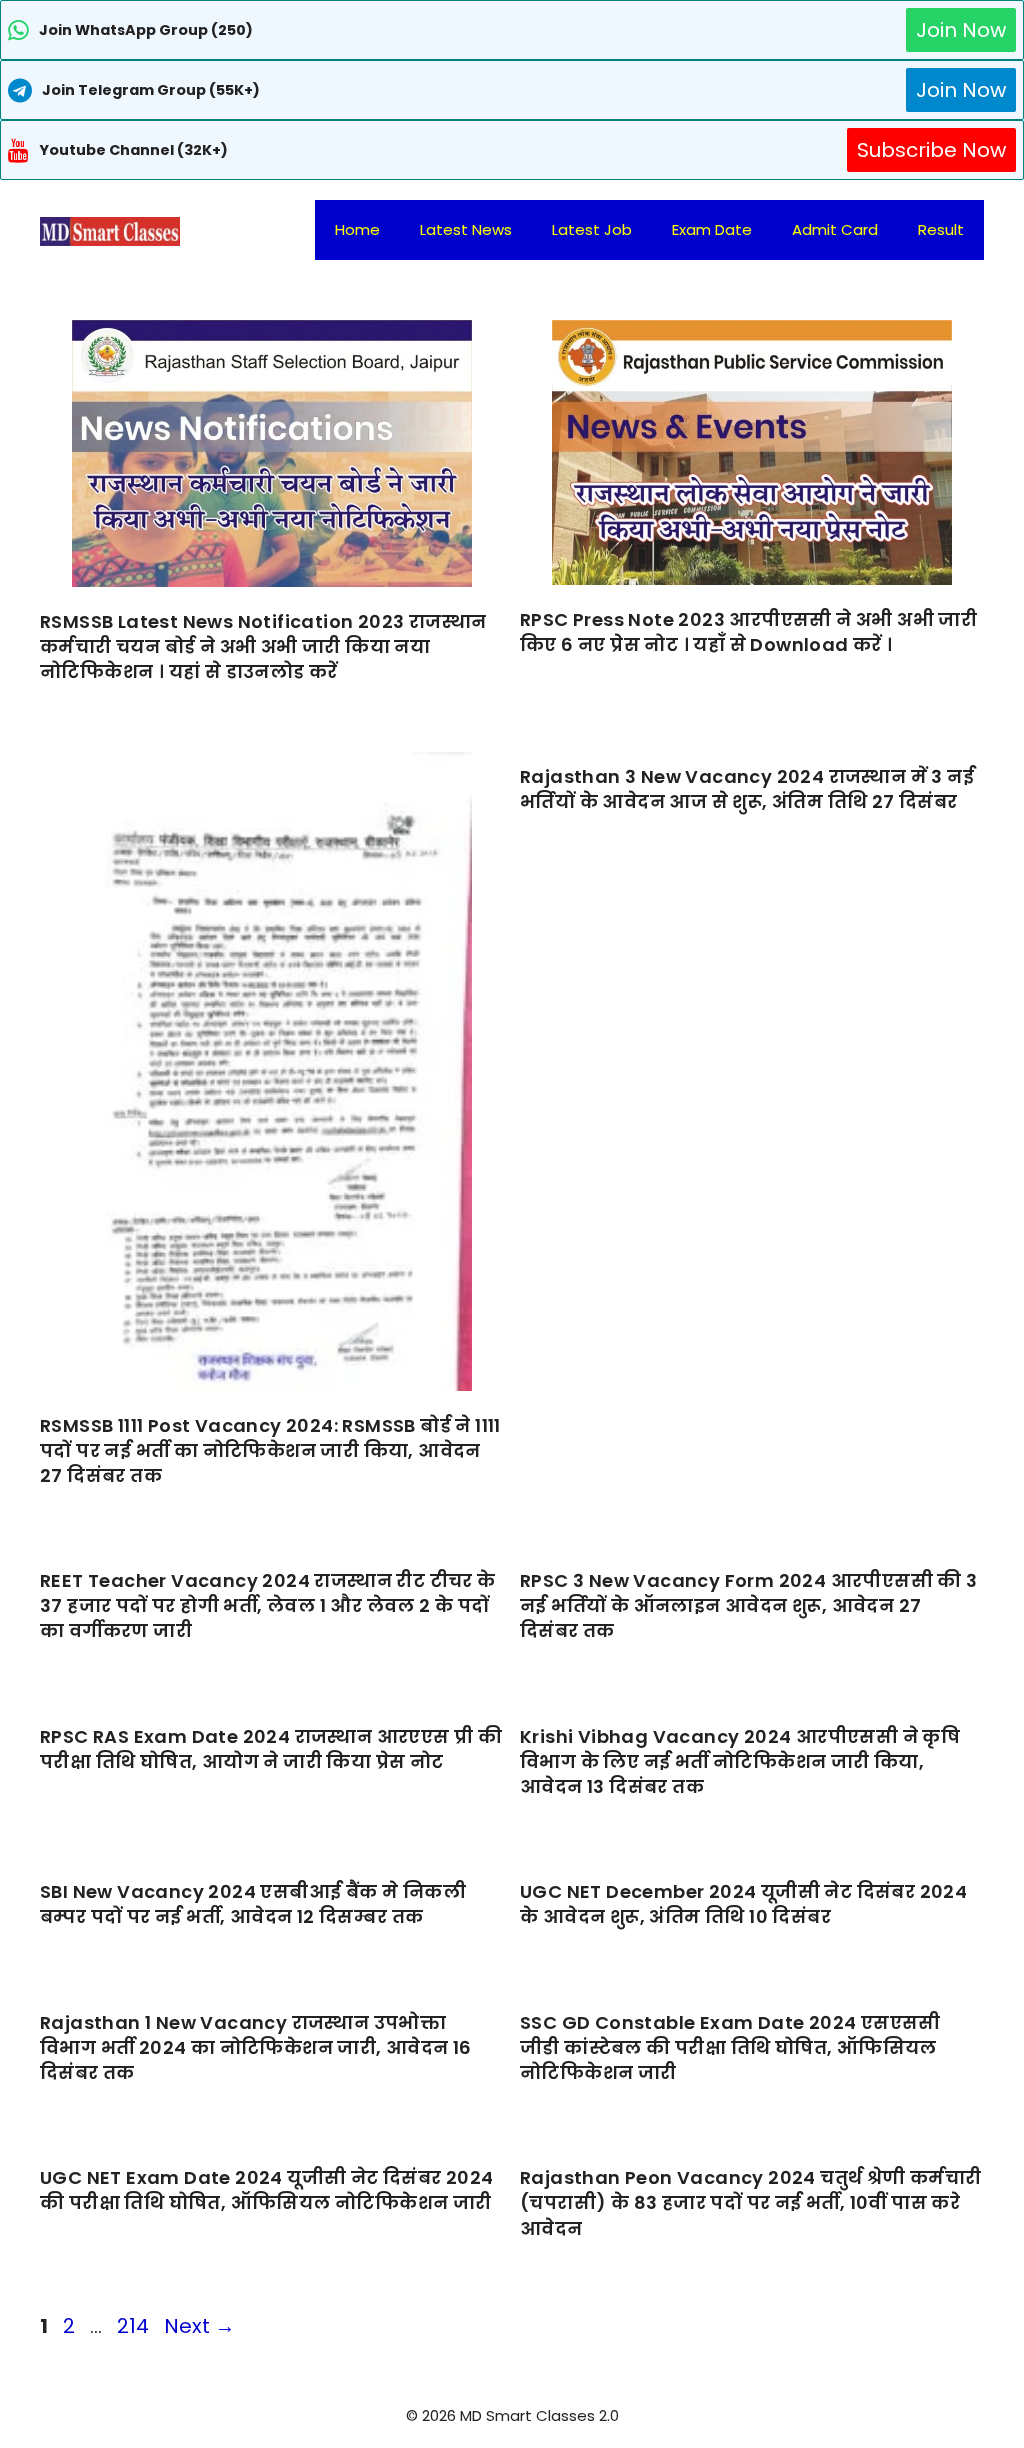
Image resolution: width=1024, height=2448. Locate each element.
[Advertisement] (512, 2408)
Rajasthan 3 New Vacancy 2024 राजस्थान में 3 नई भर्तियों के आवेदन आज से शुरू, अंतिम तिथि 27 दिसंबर (747, 789)
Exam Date (712, 229)
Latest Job (592, 229)
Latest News (466, 229)
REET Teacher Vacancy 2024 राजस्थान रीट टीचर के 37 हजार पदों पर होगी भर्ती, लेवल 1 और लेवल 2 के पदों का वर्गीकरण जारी (268, 1605)
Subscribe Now (931, 150)
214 (135, 2326)
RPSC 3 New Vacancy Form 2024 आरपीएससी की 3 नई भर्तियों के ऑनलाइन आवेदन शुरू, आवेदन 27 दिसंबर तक (749, 1605)
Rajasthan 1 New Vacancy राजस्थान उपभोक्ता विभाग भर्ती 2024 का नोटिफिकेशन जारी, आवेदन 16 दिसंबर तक (256, 2047)
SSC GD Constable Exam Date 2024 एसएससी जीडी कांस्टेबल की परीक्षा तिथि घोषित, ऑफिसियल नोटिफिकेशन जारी (730, 2047)
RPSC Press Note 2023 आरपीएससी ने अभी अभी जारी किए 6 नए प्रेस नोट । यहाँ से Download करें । (748, 632)
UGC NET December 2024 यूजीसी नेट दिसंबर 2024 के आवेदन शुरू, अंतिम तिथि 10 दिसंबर (743, 1904)
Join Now (961, 30)
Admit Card (835, 229)
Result (941, 229)
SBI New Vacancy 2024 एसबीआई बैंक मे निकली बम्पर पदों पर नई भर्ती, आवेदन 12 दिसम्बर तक (253, 1904)
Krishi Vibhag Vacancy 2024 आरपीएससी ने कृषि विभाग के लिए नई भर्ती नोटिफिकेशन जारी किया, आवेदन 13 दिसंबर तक (740, 1761)
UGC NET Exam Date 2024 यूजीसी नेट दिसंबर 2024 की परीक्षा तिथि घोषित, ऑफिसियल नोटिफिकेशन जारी (267, 2190)
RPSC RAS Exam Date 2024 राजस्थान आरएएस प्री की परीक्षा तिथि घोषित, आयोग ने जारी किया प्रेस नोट (271, 1749)
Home (357, 229)
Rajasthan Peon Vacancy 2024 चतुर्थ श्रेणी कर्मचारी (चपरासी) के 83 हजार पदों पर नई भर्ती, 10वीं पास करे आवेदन (751, 2202)
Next (199, 2326)
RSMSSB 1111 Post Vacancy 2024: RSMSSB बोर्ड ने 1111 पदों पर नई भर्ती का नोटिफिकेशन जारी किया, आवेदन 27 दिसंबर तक (270, 1450)
